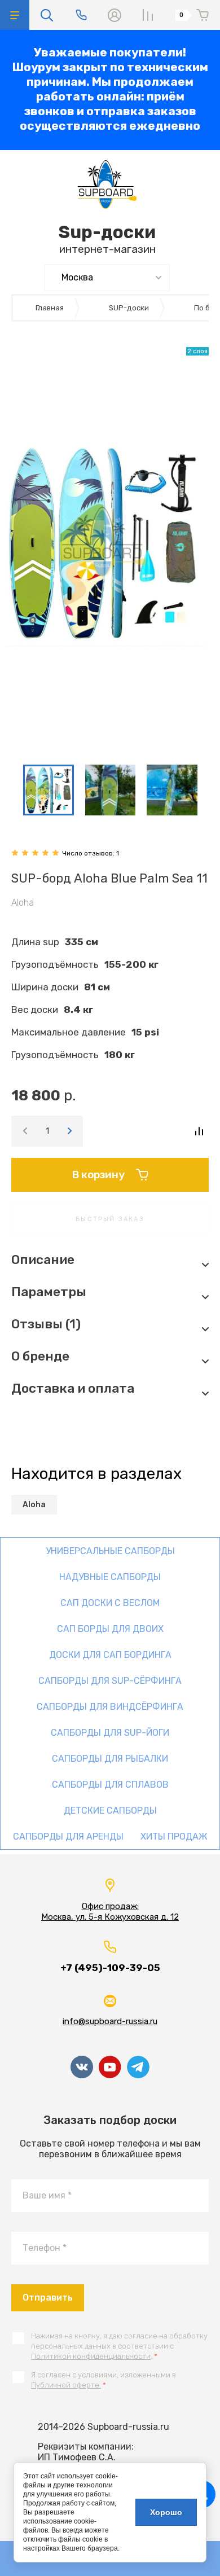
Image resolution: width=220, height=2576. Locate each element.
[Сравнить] (199, 1131)
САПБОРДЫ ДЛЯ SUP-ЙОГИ (110, 1733)
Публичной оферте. (66, 2385)
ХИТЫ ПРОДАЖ (174, 1836)
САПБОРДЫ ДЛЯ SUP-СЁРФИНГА (110, 1681)
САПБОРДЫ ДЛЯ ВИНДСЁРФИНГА (110, 1707)
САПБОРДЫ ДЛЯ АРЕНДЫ (68, 1836)
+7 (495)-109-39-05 (110, 1968)
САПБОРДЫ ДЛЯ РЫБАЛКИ (110, 1759)
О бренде (40, 1356)
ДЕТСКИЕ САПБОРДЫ (110, 1811)
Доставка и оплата (73, 1388)
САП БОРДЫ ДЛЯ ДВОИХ (110, 1629)
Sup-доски (107, 232)
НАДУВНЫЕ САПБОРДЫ (110, 1577)
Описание (43, 1260)
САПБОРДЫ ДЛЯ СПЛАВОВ (110, 1785)
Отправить (48, 2298)
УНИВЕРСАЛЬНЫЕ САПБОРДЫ (110, 1551)
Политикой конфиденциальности (91, 2356)
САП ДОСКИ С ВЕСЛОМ (110, 1603)
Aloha (23, 903)
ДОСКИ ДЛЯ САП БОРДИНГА (110, 1655)
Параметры (49, 1292)
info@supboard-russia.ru (110, 2021)
